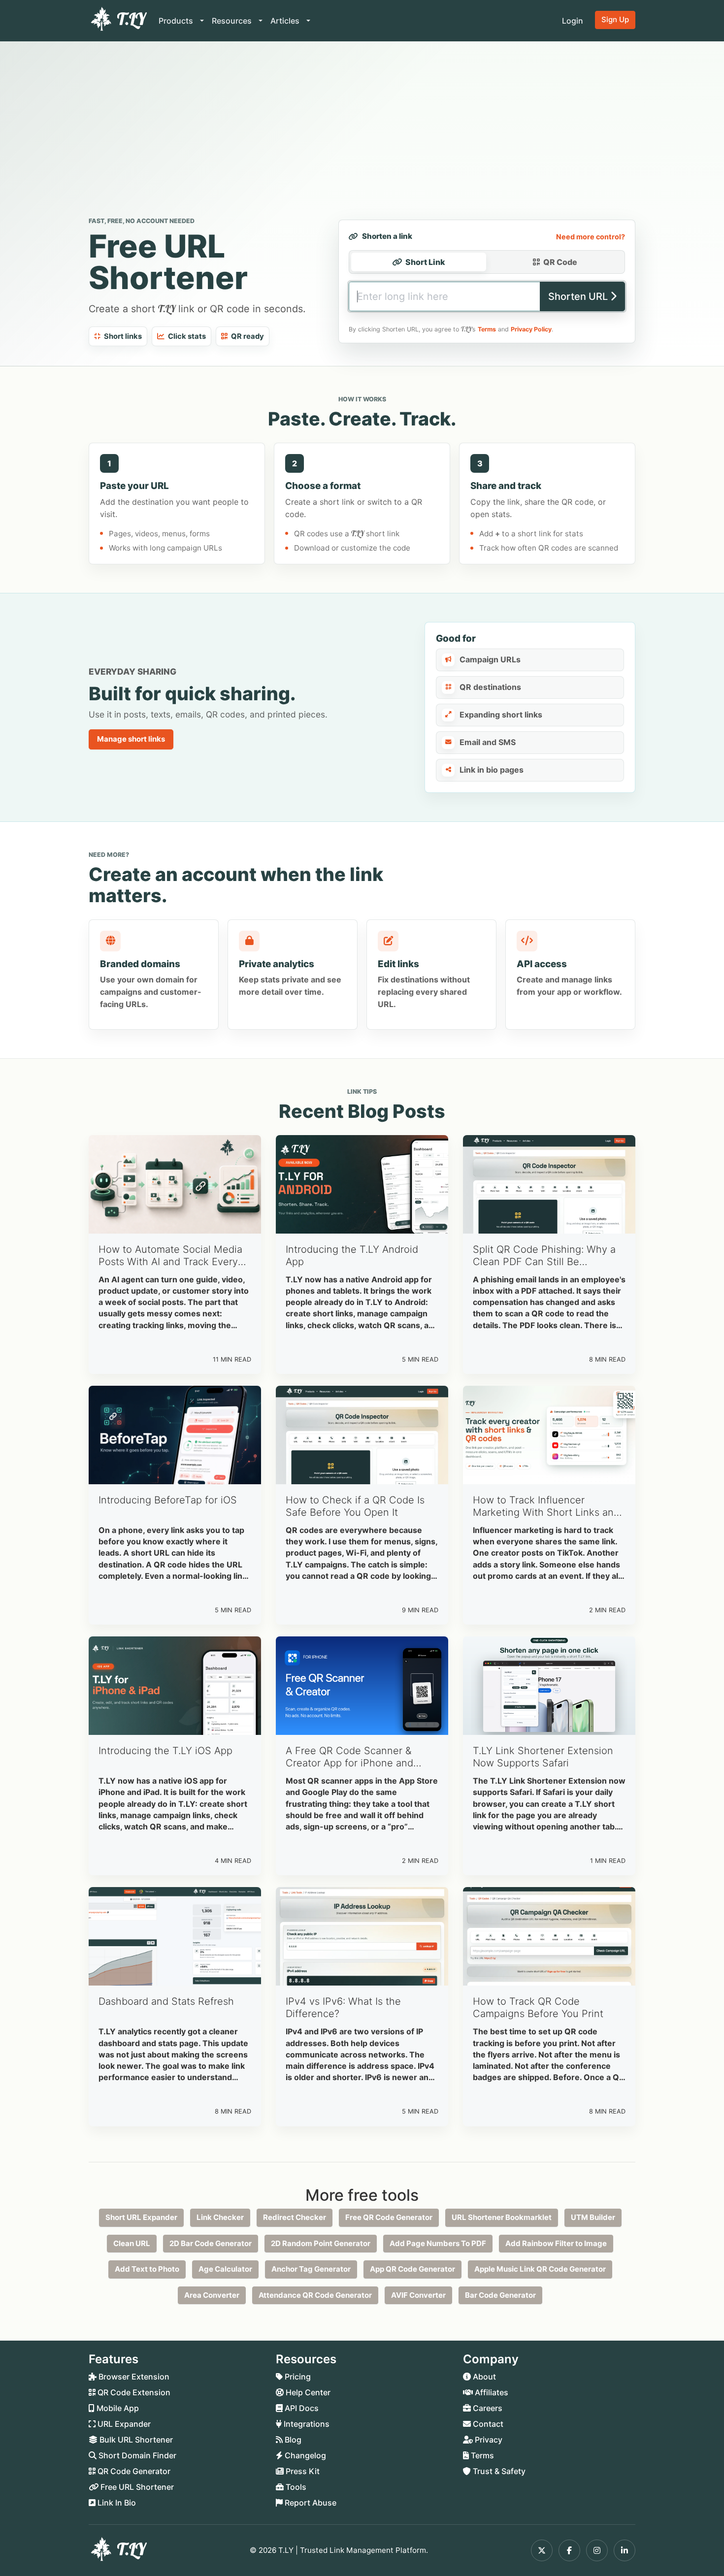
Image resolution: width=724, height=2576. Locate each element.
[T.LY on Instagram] (597, 2550)
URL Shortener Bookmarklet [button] (502, 2217)
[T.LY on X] (542, 2550)
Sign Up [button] (615, 19)
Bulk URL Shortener (135, 2440)
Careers (487, 2408)
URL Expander (123, 2424)
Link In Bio (116, 2503)
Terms (487, 329)
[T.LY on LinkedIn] (625, 2550)
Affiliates (491, 2392)
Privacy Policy (531, 329)
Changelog (304, 2455)
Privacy (488, 2440)
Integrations (306, 2424)
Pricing (297, 2377)
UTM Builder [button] (593, 2217)
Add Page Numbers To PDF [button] (438, 2243)
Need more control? (591, 237)
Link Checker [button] (220, 2217)
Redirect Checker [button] (295, 2217)
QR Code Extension (133, 2392)
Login (573, 21)
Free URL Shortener (136, 2487)
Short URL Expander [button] (141, 2217)
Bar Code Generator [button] (500, 2295)
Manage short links (131, 739)
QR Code (560, 262)
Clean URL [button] (132, 2243)
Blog (292, 2440)
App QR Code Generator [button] (412, 2269)
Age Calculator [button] (225, 2269)
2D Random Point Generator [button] (321, 2243)
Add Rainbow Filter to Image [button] (556, 2243)
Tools (295, 2487)
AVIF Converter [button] (418, 2295)
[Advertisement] (362, 131)
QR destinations (490, 687)
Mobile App (117, 2408)
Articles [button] (286, 21)
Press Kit (302, 2471)
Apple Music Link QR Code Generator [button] (540, 2269)
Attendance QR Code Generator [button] (315, 2295)
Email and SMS (488, 742)
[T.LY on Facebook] (569, 2550)
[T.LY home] (118, 21)
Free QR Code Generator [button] (389, 2217)
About (483, 2377)
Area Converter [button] (212, 2295)
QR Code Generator (133, 2471)
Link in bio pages (492, 770)
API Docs (301, 2408)
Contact (487, 2424)
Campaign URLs (490, 659)
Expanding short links (501, 715)
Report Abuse (310, 2503)
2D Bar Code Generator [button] (211, 2243)
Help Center (307, 2392)
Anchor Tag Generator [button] (311, 2269)
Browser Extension (133, 2377)
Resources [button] (233, 21)
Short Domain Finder (136, 2455)
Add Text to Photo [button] (147, 2269)
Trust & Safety (498, 2471)
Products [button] (177, 21)
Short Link (425, 262)
